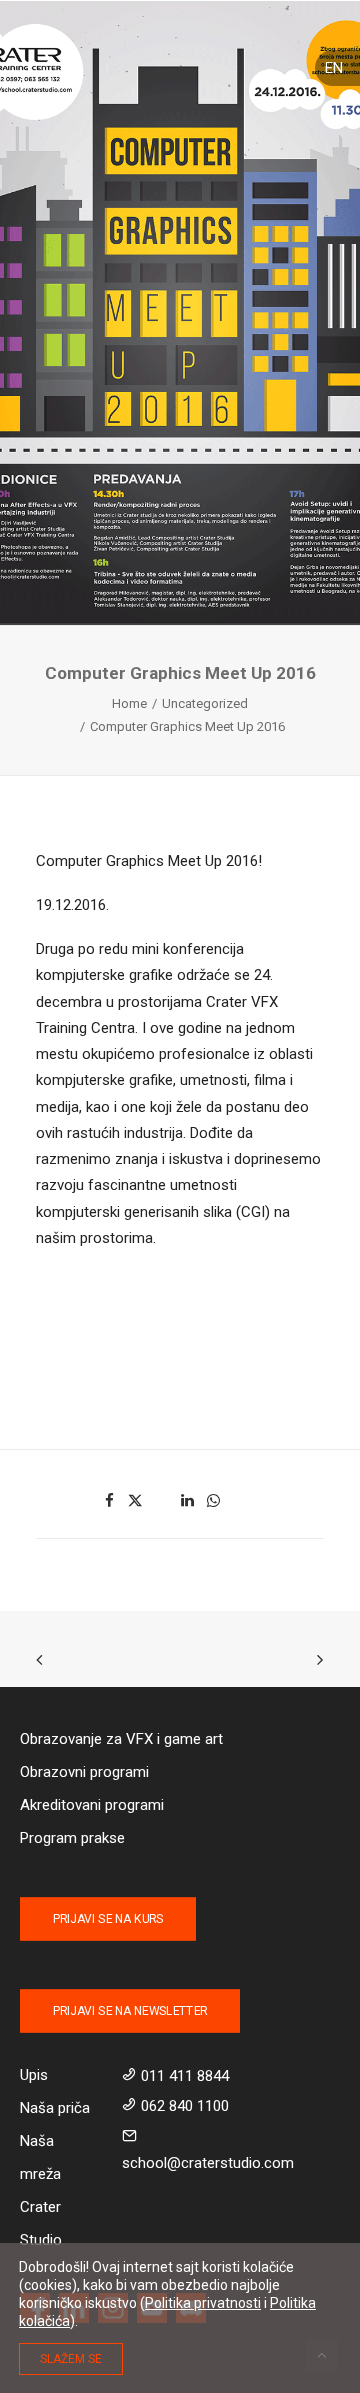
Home (129, 703)
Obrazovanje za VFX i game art (121, 1739)
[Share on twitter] (136, 1501)
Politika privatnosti (203, 2303)
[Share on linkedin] (188, 1501)
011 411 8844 (185, 2076)
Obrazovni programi (84, 1772)
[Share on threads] (162, 1495)
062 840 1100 (185, 2106)
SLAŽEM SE (71, 2359)
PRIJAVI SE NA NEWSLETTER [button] (130, 2011)
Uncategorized (205, 703)
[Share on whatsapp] (214, 1501)
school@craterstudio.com (208, 2163)
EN (334, 68)
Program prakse (72, 1838)
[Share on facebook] (110, 1501)
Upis (34, 2075)
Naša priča (55, 2108)
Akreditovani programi (92, 1805)
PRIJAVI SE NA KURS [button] (108, 1919)
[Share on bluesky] (240, 1495)
